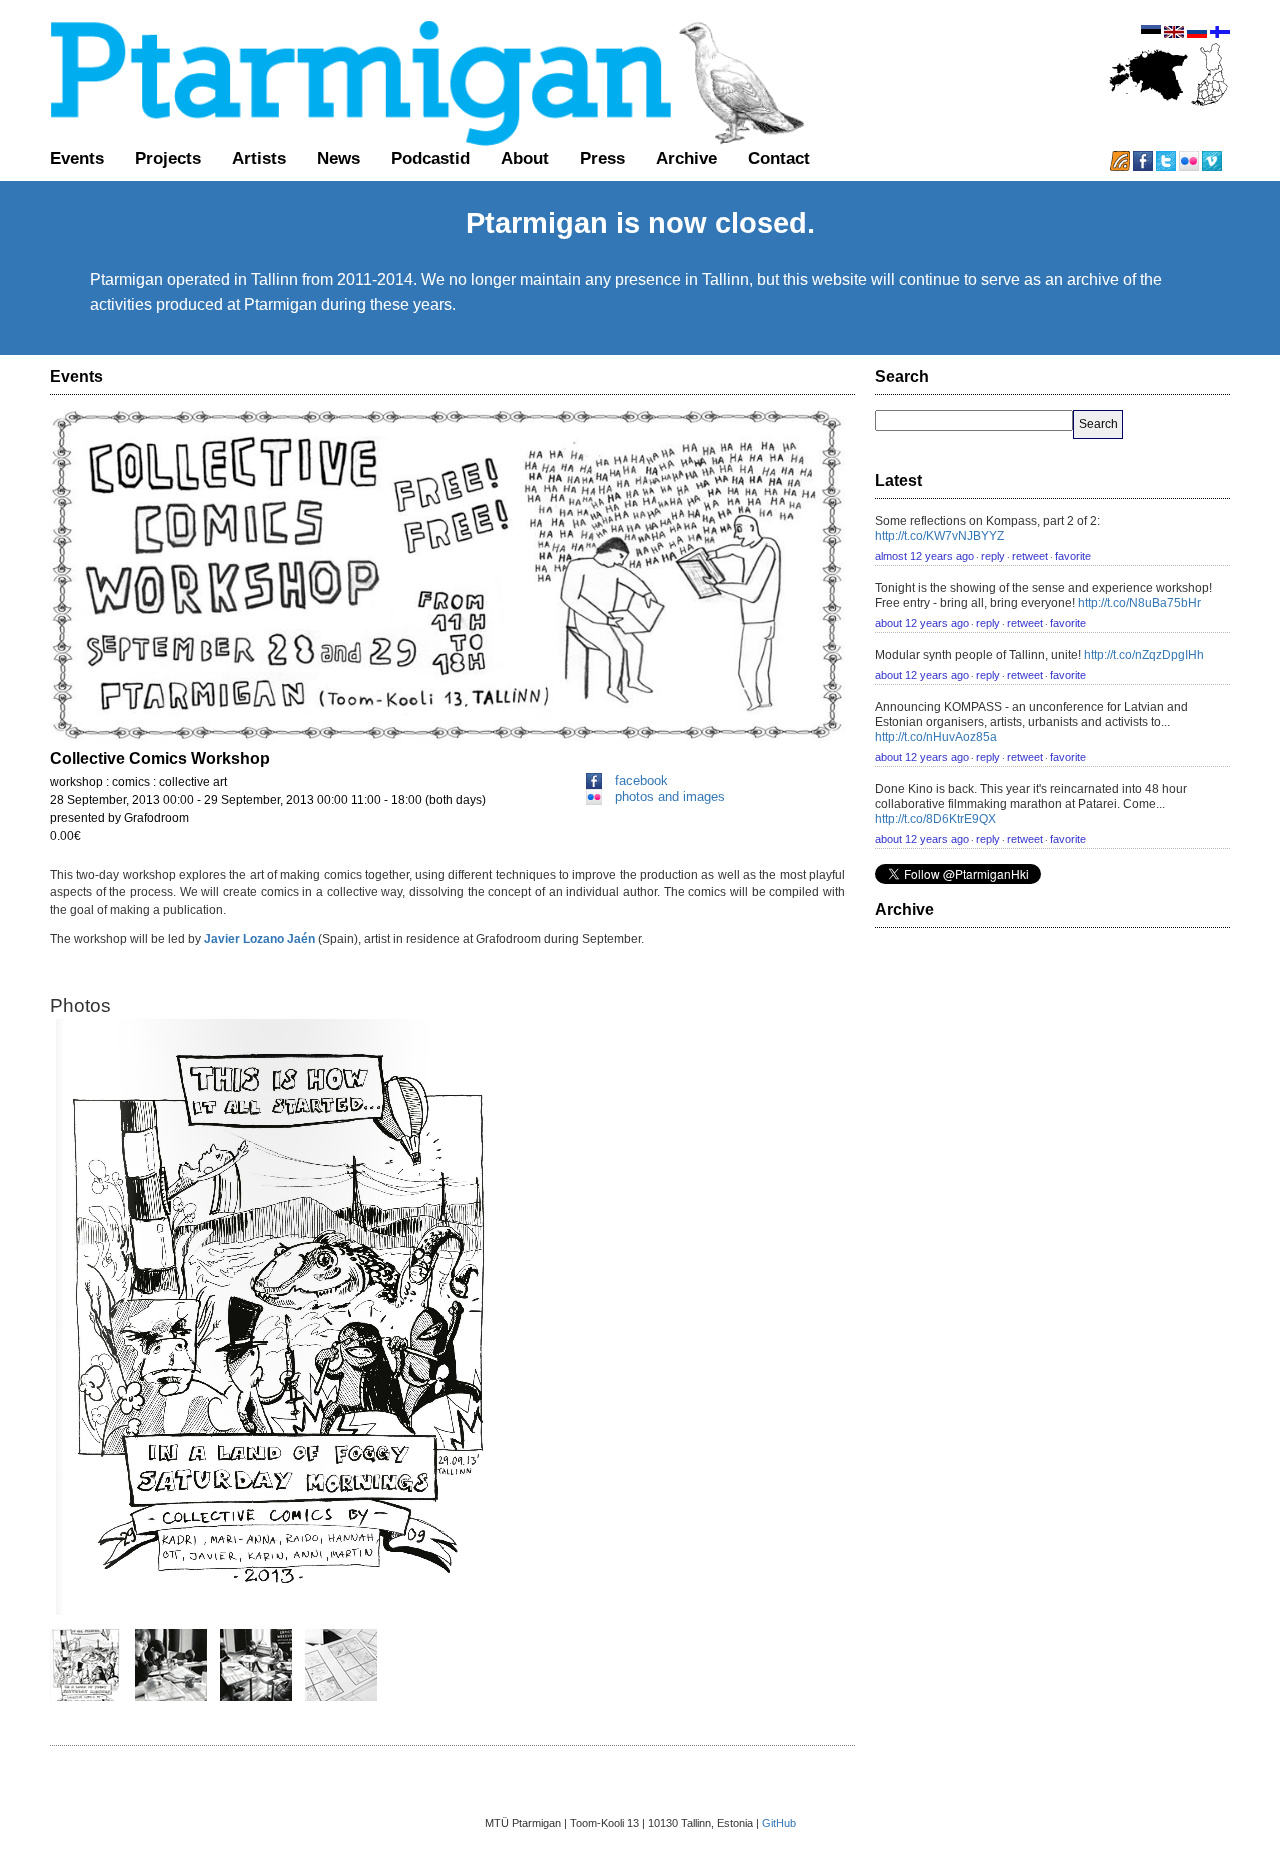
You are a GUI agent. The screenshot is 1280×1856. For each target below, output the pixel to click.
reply (993, 556)
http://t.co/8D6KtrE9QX (935, 819)
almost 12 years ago (924, 556)
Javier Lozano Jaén (261, 939)
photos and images (670, 796)
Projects (168, 158)
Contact (779, 158)
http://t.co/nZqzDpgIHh (1144, 655)
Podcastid (430, 158)
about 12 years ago (922, 623)
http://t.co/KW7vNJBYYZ (939, 536)
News (338, 158)
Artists (259, 158)
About (525, 158)
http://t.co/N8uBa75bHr (1139, 603)
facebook (641, 780)
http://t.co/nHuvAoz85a (936, 737)
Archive (686, 158)
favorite (1073, 556)
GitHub (779, 1823)
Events (77, 158)
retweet (1030, 556)
